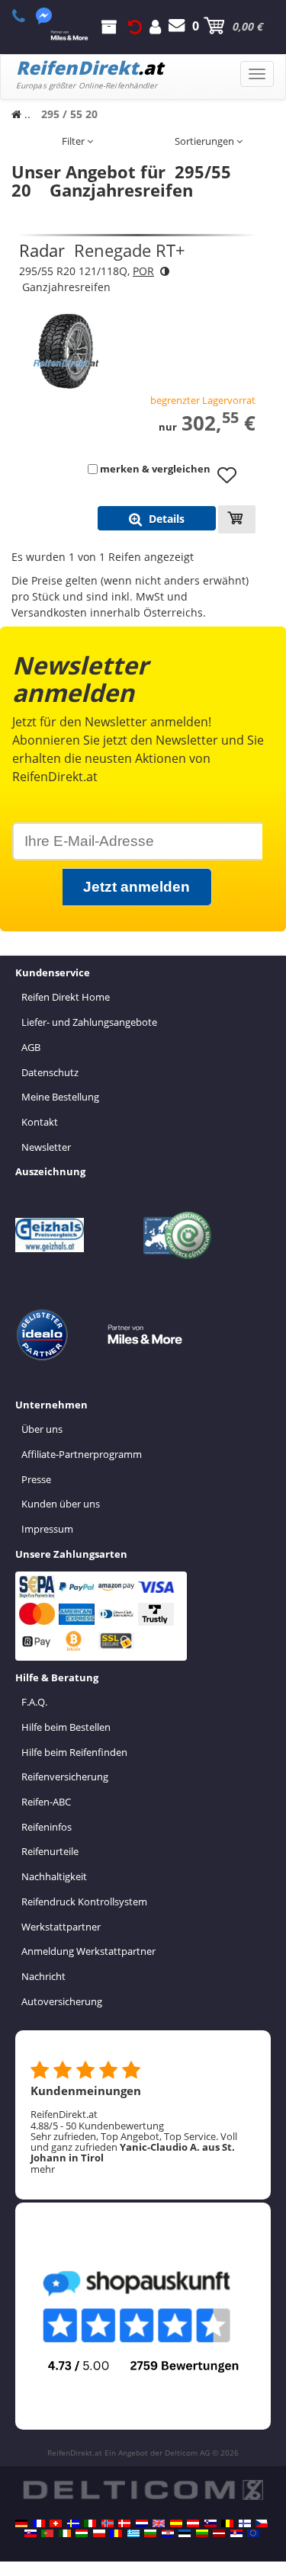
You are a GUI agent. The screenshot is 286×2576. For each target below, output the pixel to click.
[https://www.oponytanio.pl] (99, 2533)
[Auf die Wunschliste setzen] (233, 482)
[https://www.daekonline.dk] (124, 2523)
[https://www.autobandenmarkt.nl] (142, 2523)
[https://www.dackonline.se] (73, 2523)
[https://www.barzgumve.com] (150, 2533)
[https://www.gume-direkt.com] (210, 2523)
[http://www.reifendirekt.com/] (253, 2533)
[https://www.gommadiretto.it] (90, 2523)
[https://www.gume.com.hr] (168, 2533)
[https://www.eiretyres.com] (65, 2533)
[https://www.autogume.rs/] (236, 2533)
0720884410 (27, 16)
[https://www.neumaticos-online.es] (176, 2523)
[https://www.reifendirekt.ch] (56, 2523)
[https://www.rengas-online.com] (245, 2523)
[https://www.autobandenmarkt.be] (227, 2523)
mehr (43, 2169)
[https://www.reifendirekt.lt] (202, 2533)
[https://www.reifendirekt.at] (193, 2523)
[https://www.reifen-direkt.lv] (219, 2533)
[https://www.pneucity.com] (47, 2533)
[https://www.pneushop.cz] (262, 2523)
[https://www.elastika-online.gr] (133, 2533)
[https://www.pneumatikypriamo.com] (31, 2533)
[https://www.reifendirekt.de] (21, 2523)
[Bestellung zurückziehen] (135, 26)
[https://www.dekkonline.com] (108, 2523)
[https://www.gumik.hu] (82, 2533)
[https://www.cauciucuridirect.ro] (116, 2533)
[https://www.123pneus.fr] (39, 2523)
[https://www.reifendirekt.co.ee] (185, 2533)
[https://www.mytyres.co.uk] (159, 2523)
